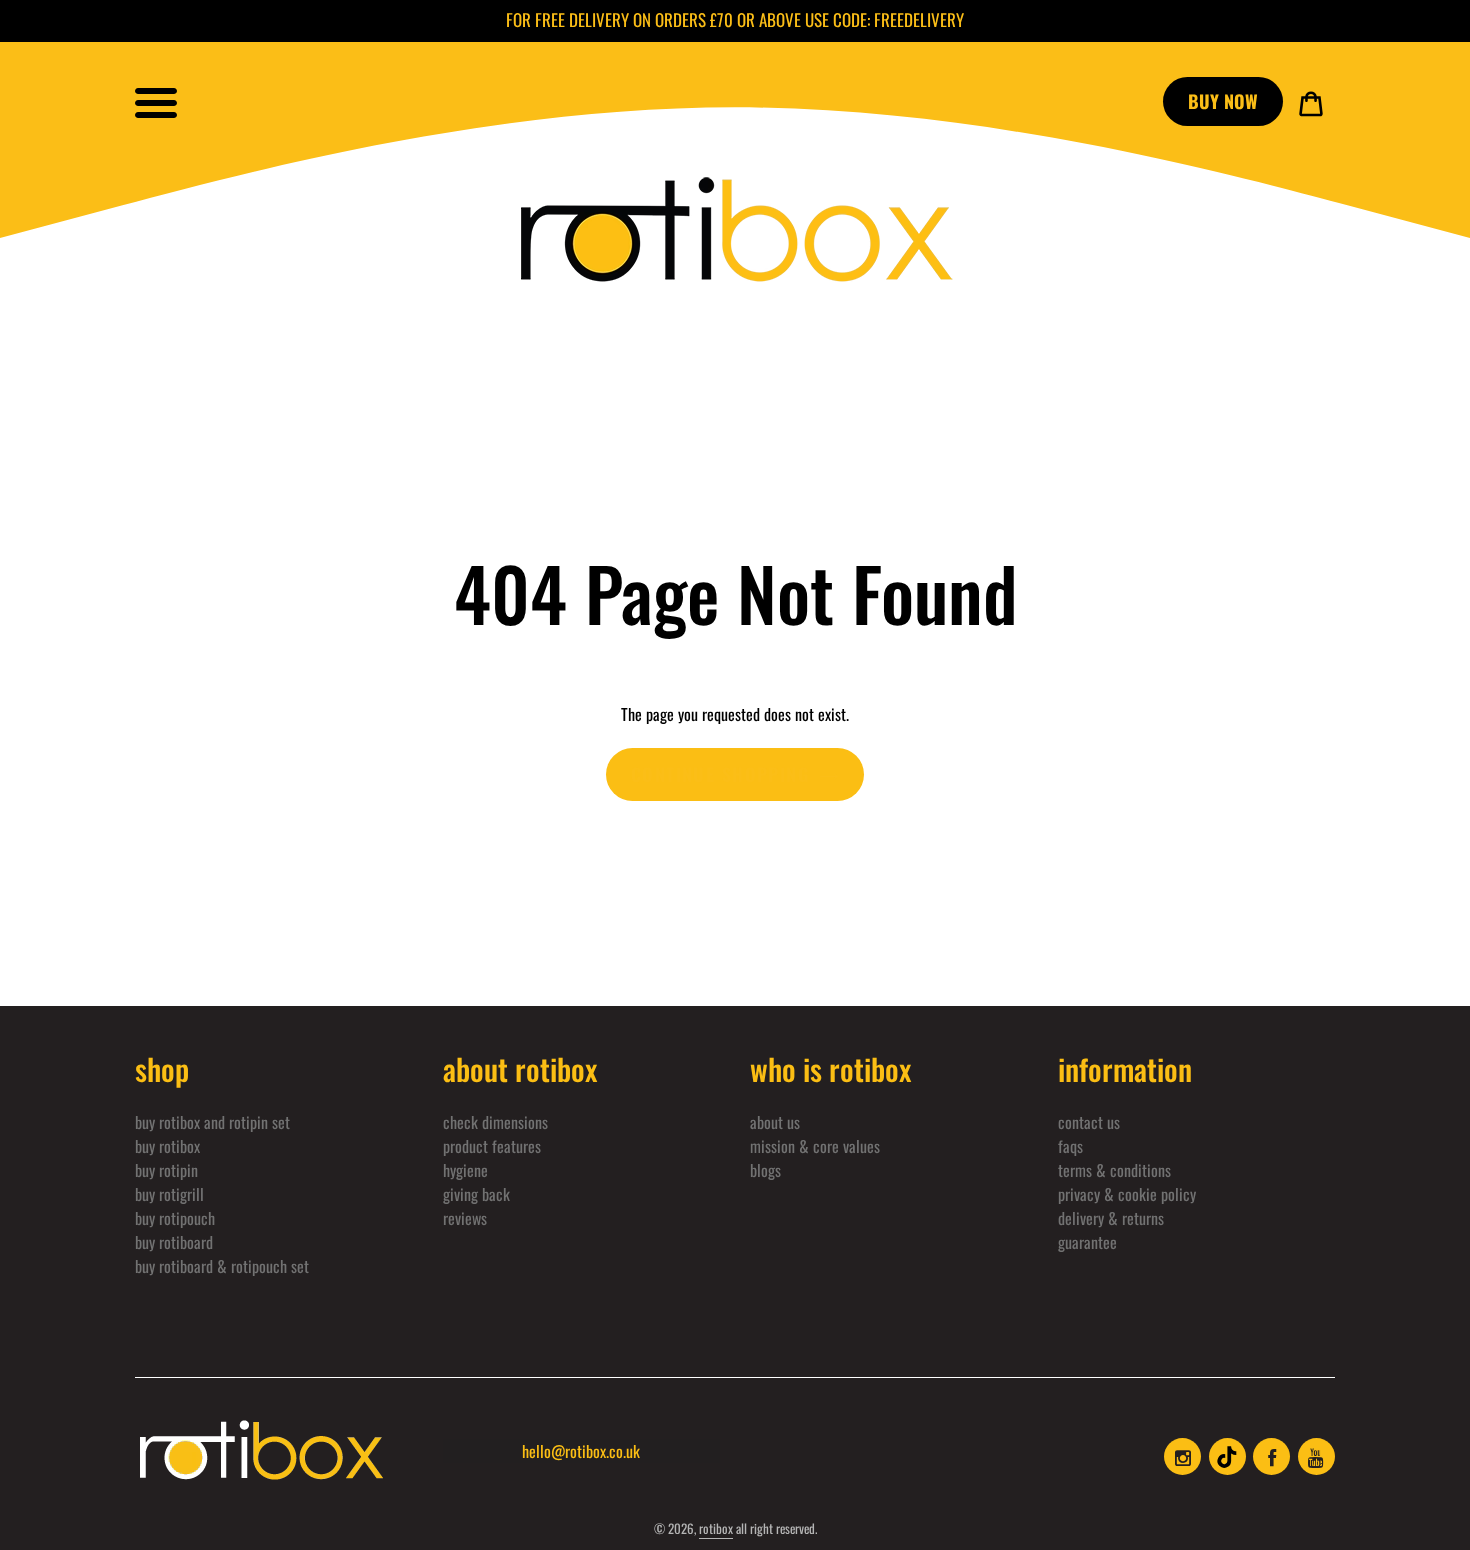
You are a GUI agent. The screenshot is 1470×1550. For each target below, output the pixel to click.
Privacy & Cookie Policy (1127, 1194)
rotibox (716, 1528)
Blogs (765, 1170)
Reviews (465, 1218)
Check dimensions (495, 1122)
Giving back (476, 1194)
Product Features (492, 1146)
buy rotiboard (174, 1242)
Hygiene (465, 1170)
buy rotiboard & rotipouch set (222, 1266)
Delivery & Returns (1111, 1218)
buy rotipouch (175, 1218)
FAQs (1070, 1146)
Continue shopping (720, 774)
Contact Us (1089, 1122)
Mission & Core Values (815, 1146)
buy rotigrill (169, 1194)
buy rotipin (166, 1170)
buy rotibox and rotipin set (212, 1122)
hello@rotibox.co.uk (581, 1451)
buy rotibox (167, 1146)
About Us (775, 1122)
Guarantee (1087, 1242)
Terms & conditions (1114, 1170)
